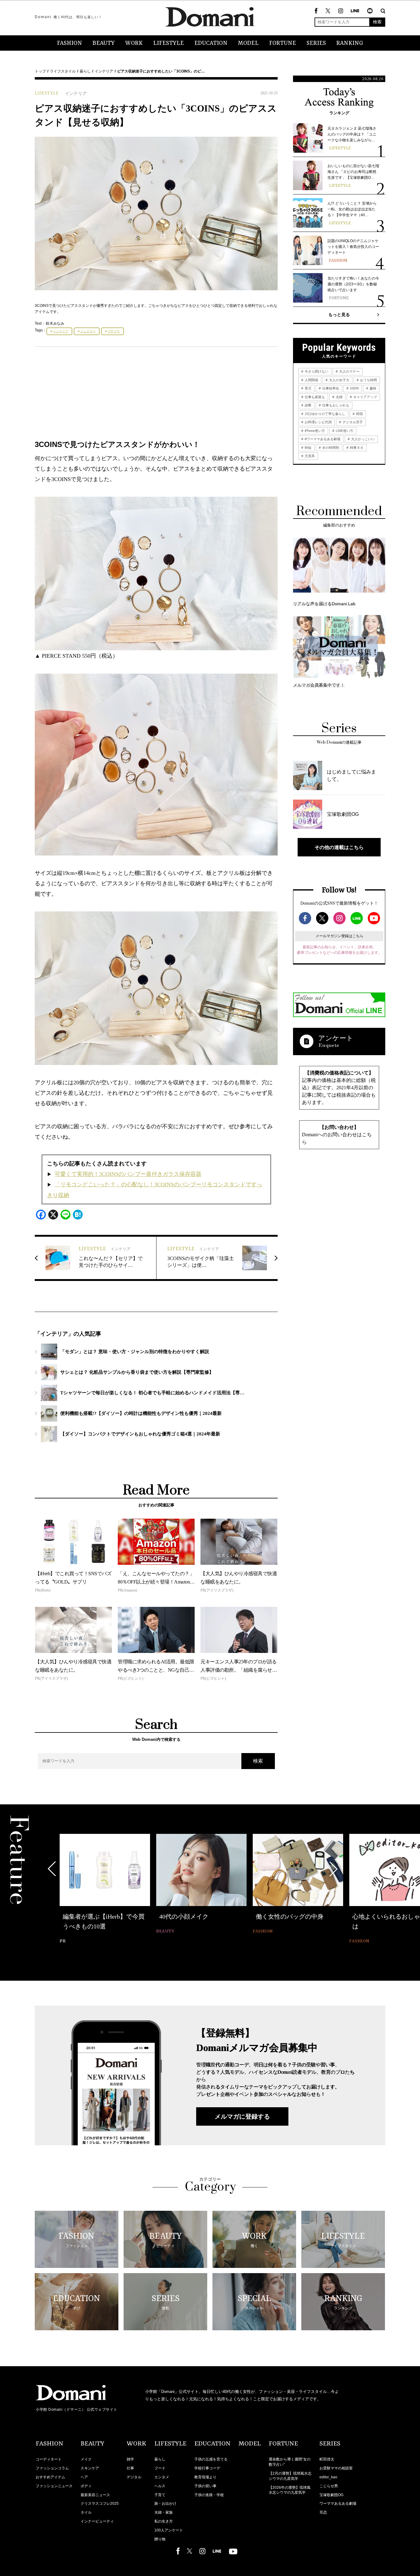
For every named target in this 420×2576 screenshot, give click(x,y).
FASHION (69, 43)
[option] (105, 1890)
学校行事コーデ (207, 2468)
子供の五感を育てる (211, 2459)
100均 (354, 388)
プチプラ (114, 331)
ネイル (86, 2512)
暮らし (85, 71)
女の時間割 (330, 448)
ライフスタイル (63, 71)
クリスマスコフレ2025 (100, 2504)
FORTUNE (283, 43)
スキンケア (90, 2468)
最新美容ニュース (95, 2495)
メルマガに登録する (242, 2116)
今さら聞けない (316, 371)
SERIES (316, 43)
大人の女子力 (339, 380)
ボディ (86, 2486)
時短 (308, 448)
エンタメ (162, 2477)
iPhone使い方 (314, 431)
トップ (40, 71)
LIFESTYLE (168, 43)
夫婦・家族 (164, 2512)
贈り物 (160, 2539)
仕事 (130, 2468)
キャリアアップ (365, 397)
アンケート (336, 1038)
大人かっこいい (363, 439)
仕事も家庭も (314, 397)
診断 (308, 405)
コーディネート (49, 2459)
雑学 (130, 2459)
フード (160, 2468)
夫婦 (339, 397)
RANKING (350, 43)
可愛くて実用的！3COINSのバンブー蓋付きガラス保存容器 (128, 1174)
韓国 (359, 414)
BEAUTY (104, 43)
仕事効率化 (330, 388)
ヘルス (160, 2486)
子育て (160, 2495)
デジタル (134, 2477)
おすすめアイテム (50, 2477)
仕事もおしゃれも (335, 405)
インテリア (104, 71)
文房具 (309, 456)
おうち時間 (368, 380)
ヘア (84, 2477)
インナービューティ (97, 2521)
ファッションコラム (52, 2468)
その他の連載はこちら (339, 847)
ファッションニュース (54, 2486)
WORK (134, 43)
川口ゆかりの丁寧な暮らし (325, 414)
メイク (86, 2459)
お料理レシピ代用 (318, 422)
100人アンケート (169, 2530)
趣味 (372, 388)
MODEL (248, 43)
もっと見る (339, 315)
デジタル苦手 (352, 422)
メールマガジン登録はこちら (339, 936)
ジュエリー (88, 331)
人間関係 (311, 380)
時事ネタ (356, 448)
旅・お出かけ (165, 2504)
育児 (308, 388)
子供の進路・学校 (209, 2495)
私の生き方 (164, 2521)
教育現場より (205, 2477)
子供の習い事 (205, 2486)
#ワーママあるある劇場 (322, 439)
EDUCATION (211, 43)
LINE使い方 (344, 431)
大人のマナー (349, 371)
